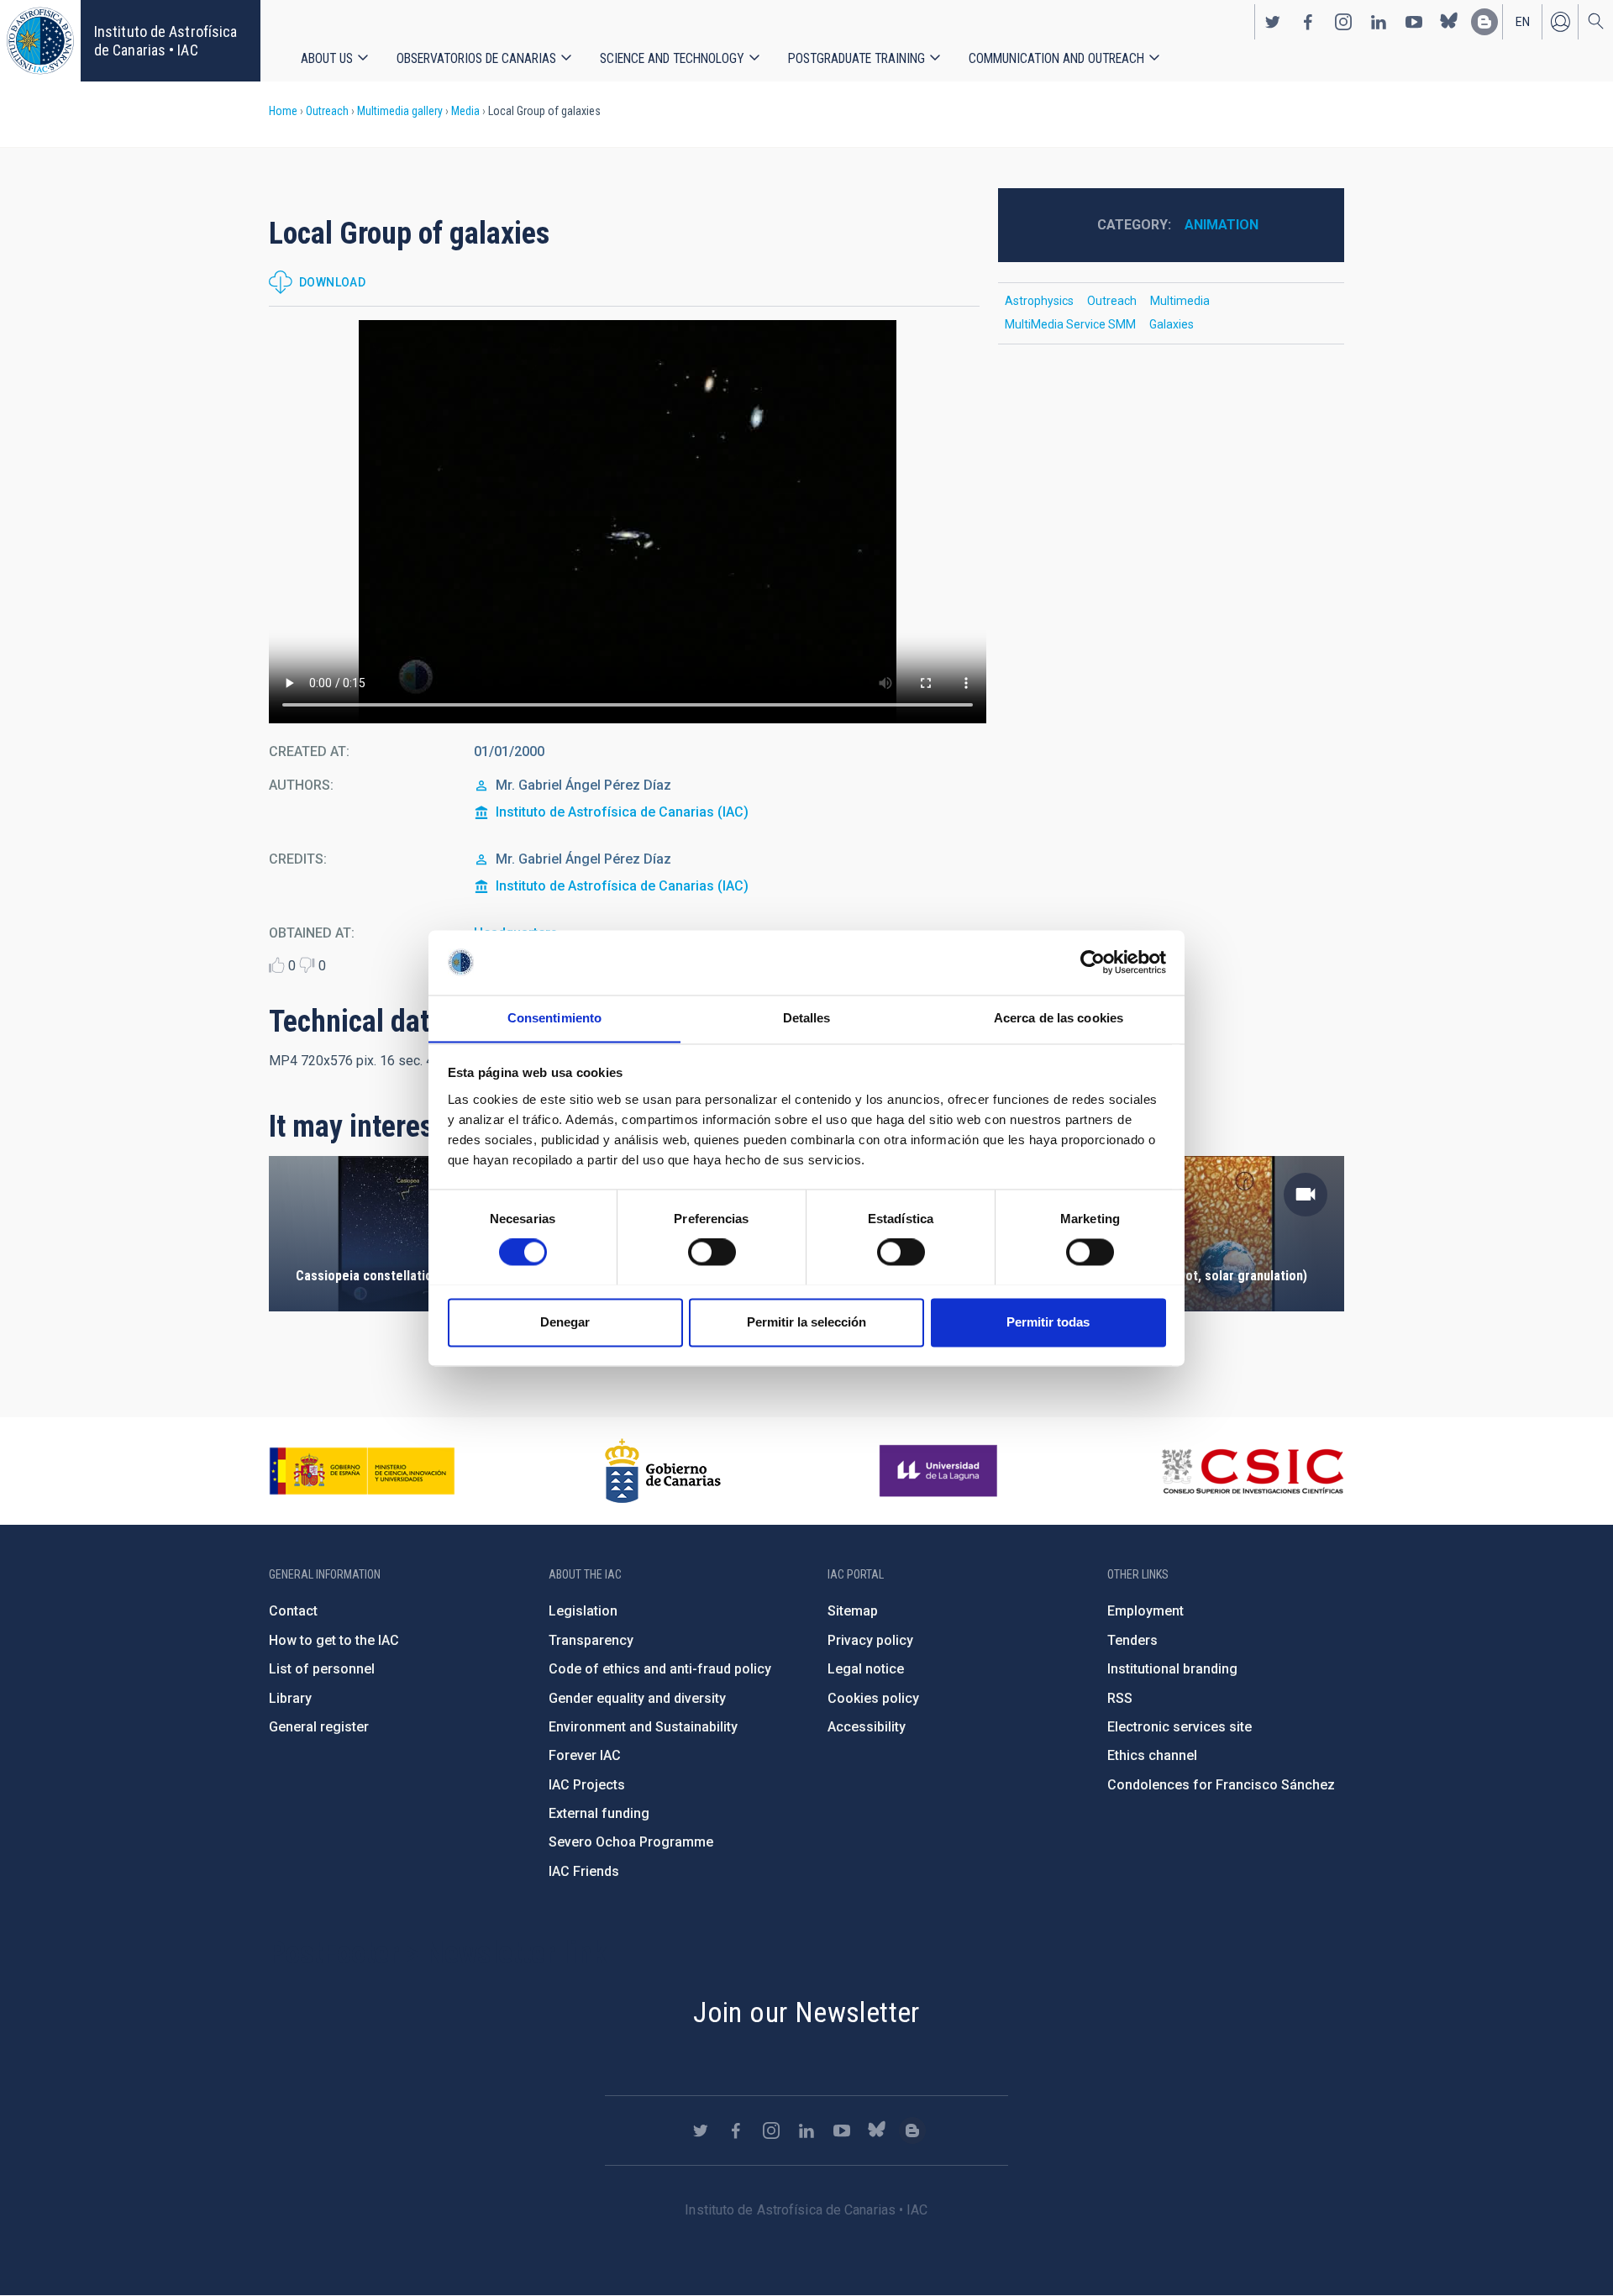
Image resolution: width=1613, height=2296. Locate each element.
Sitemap (853, 1611)
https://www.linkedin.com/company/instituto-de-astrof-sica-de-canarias (1379, 22)
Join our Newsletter (806, 2012)
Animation (1222, 225)
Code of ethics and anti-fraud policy (660, 1669)
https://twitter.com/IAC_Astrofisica (1273, 22)
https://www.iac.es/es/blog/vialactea (1484, 22)
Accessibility (867, 1727)
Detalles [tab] (807, 1018)
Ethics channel (1152, 1755)
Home (283, 111)
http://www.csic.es (1252, 1471)
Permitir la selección (806, 1322)
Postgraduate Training (856, 58)
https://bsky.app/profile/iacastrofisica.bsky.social (1449, 22)
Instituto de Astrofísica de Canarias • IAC (166, 41)
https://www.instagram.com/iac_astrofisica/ (1343, 22)
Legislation (583, 1611)
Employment (1145, 1611)
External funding (599, 1813)
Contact (293, 1611)
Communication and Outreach (1056, 58)
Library (290, 1698)
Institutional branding (1172, 1669)
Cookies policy (873, 1698)
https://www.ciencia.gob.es (362, 1471)
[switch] (712, 1252)
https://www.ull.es (940, 1471)
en (1523, 22)
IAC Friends (584, 1871)
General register (319, 1727)
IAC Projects (587, 1785)
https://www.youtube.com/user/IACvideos (1414, 22)
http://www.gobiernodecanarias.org (663, 1471)
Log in (1560, 22)
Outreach (327, 111)
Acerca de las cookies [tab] (1059, 1018)
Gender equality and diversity (637, 1698)
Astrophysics (1039, 301)
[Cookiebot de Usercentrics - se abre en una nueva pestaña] (1093, 962)
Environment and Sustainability (643, 1727)
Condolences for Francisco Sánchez (1221, 1785)
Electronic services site (1180, 1727)
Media (465, 111)
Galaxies (1172, 324)
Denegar (565, 1322)
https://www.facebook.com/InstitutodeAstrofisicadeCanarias (1308, 22)
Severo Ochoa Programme (631, 1842)
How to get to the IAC (334, 1640)
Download (332, 282)
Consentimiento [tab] (554, 1018)
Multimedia (1180, 301)
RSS (1120, 1698)
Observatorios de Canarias (476, 58)
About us (327, 58)
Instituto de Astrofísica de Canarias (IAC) (622, 812)
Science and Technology (672, 58)
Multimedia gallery (400, 111)
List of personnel (322, 1669)
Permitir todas (1048, 1322)
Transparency (591, 1640)
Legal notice (866, 1669)
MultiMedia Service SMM (1070, 324)
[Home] (40, 41)
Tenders (1132, 1640)
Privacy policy (870, 1640)
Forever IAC (585, 1755)
